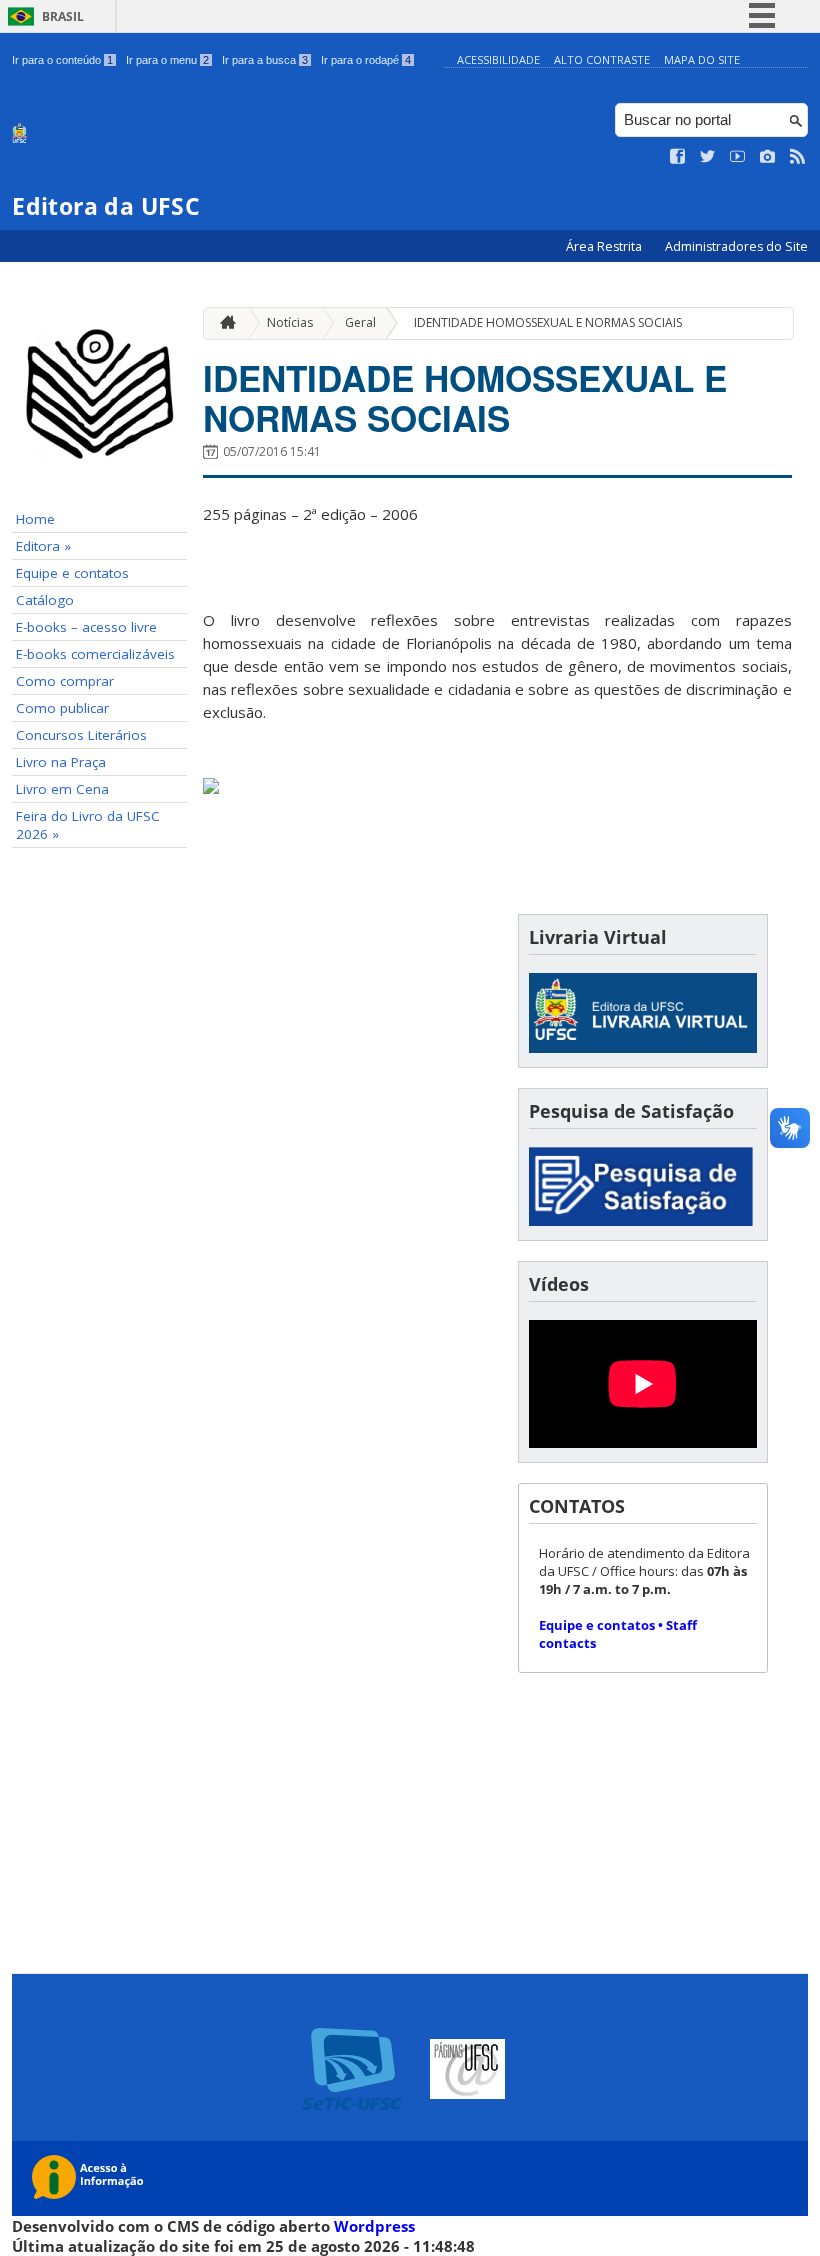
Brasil (63, 16)
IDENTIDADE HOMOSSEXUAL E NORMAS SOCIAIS (548, 322)
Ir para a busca (265, 60)
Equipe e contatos (72, 573)
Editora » (43, 546)
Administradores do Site (736, 246)
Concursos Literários (81, 735)
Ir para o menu (167, 60)
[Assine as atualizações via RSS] (798, 157)
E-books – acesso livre (86, 627)
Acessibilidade (498, 59)
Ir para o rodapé (366, 60)
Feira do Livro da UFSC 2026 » (88, 825)
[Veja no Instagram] (768, 157)
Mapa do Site (702, 59)
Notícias (290, 322)
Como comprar (65, 681)
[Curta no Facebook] (678, 157)
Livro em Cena (62, 789)
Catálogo (45, 600)
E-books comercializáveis (95, 654)
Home (35, 519)
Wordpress (374, 2226)
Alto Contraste (602, 59)
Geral (360, 322)
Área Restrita (605, 246)
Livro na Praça (61, 762)
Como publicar (62, 708)
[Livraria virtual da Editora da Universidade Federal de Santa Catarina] (643, 1047)
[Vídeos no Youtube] (738, 157)
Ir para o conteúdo (62, 60)
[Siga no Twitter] (708, 157)
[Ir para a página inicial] (223, 323)
